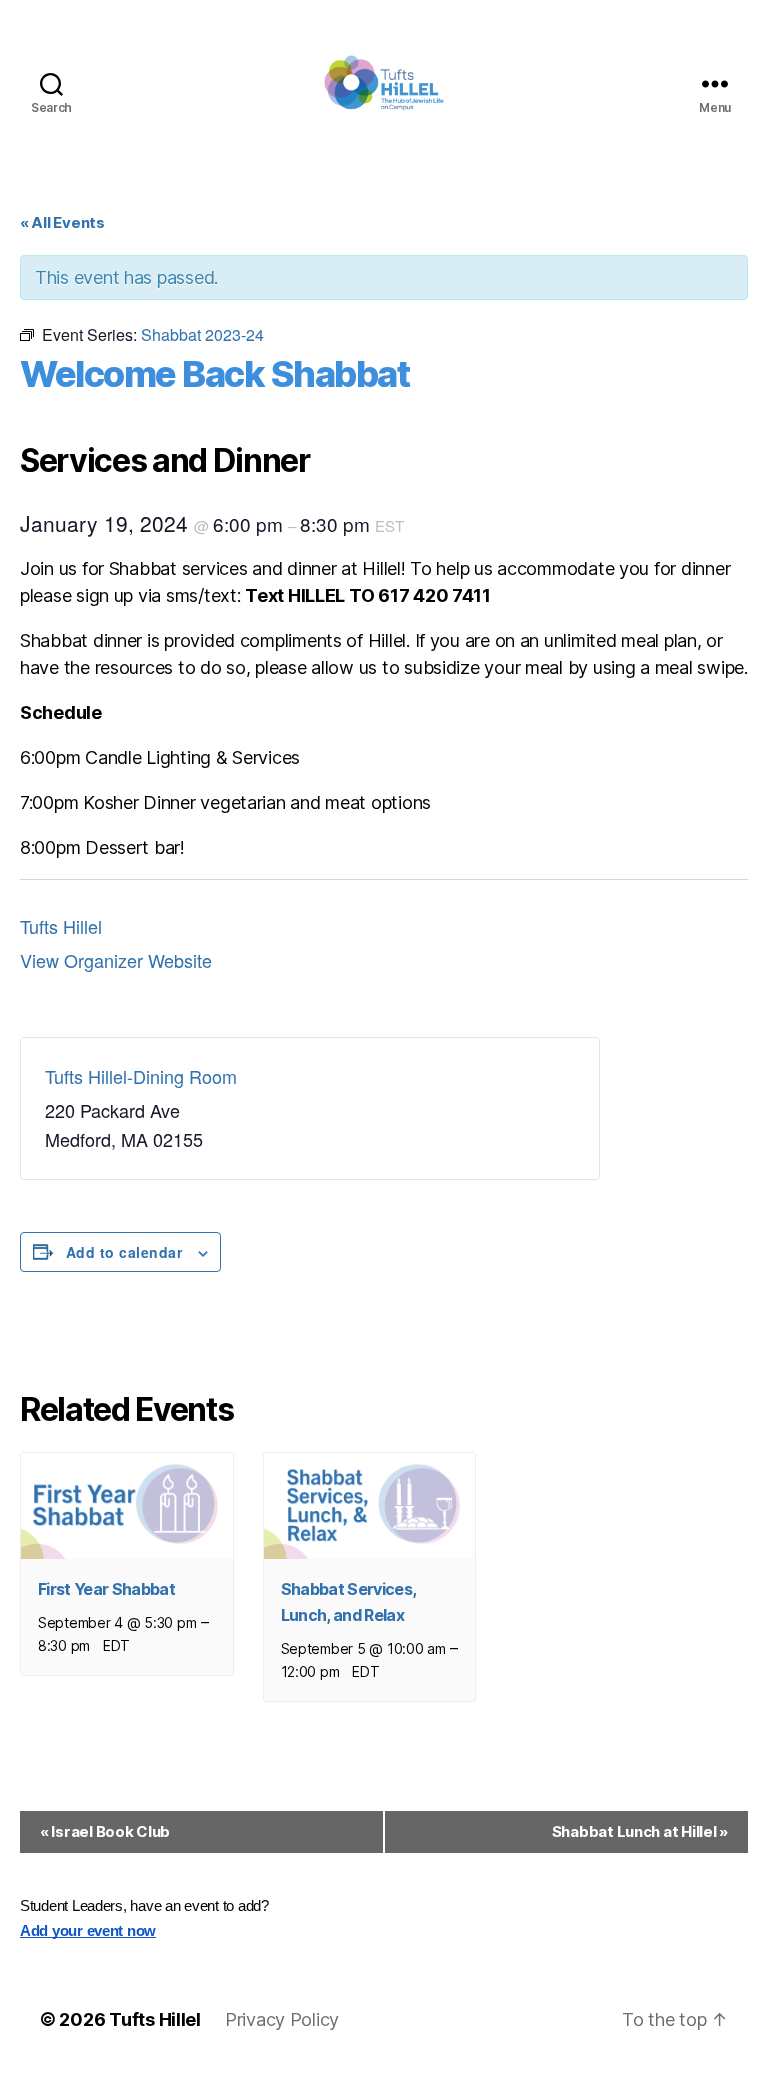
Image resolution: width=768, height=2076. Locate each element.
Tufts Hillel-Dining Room (141, 1076)
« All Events (62, 222)
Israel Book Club (105, 1831)
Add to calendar (124, 1252)
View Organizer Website (116, 960)
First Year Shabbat (106, 1589)
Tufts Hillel (61, 926)
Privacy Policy (282, 2019)
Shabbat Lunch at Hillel (640, 1831)
